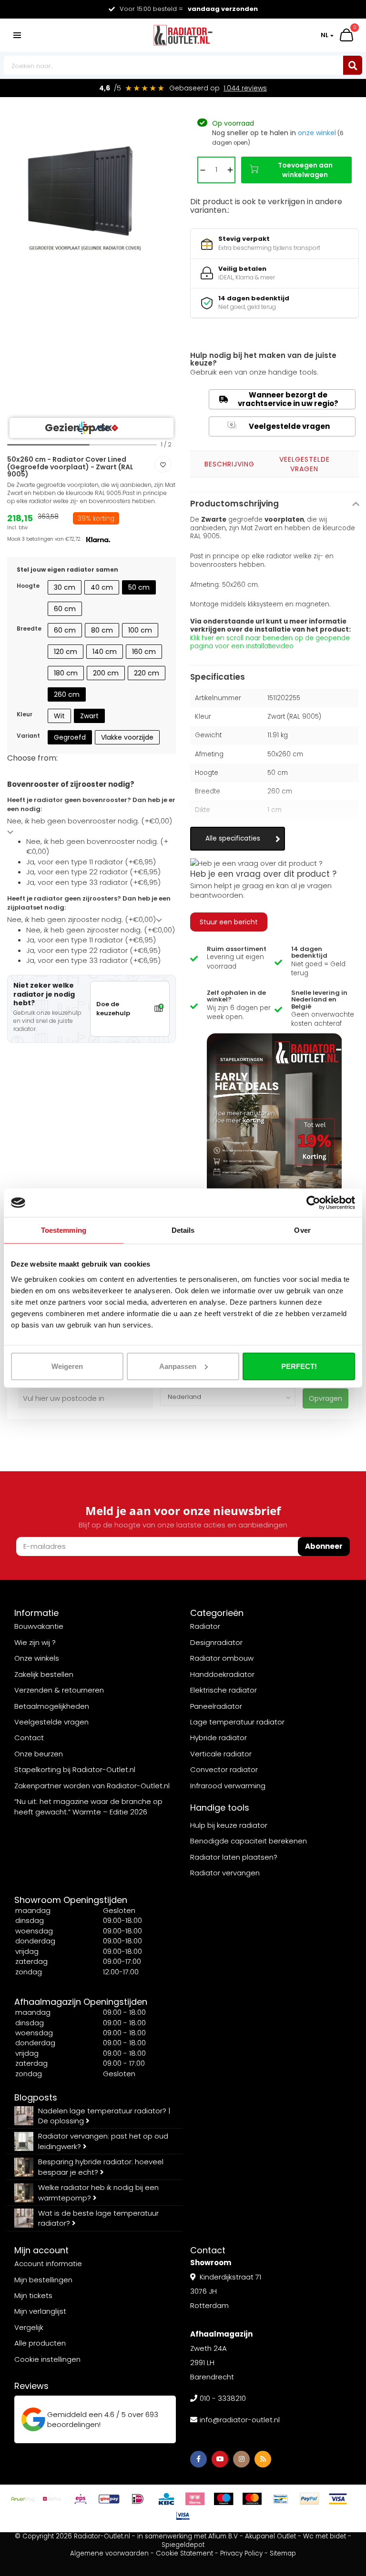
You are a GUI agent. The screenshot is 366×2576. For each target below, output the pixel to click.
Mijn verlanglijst (40, 2311)
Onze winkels (37, 1658)
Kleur (25, 714)
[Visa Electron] (183, 2516)
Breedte (29, 629)
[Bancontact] (281, 2499)
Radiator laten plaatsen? (234, 1857)
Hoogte (28, 586)
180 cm (66, 673)
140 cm (105, 652)
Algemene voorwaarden (109, 2553)
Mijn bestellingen (43, 2280)
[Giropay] (109, 2499)
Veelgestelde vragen (280, 426)
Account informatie (48, 2264)
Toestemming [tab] (64, 1230)
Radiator (205, 1626)
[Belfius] (52, 2499)
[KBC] (166, 2499)
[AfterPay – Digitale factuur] (23, 2499)
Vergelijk (29, 2327)
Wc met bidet (325, 2536)
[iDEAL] (138, 2499)
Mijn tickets (33, 2295)
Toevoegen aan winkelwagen (305, 170)
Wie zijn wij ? (35, 1642)
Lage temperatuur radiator (237, 1722)
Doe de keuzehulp (113, 1009)
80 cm (102, 630)
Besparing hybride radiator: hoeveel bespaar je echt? (101, 2167)
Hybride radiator (219, 1738)
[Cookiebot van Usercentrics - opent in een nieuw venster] (313, 1203)
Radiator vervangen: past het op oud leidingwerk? (103, 2141)
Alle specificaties (233, 838)
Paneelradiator (216, 1706)
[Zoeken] (353, 65)
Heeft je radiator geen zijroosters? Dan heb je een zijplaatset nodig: (89, 903)
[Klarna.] (195, 2499)
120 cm (66, 652)
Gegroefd (70, 737)
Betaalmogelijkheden (52, 1706)
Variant (28, 736)
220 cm (147, 673)
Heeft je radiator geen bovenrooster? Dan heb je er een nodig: (91, 805)
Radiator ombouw (222, 1658)
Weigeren (67, 1366)
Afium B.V (223, 2536)
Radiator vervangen (225, 1873)
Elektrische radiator (224, 1690)
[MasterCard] (252, 2499)
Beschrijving (229, 464)
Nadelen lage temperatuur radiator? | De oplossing (104, 2116)
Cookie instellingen (47, 2359)
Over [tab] (302, 1230)
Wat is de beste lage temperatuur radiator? (98, 2218)
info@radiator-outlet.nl (240, 2420)
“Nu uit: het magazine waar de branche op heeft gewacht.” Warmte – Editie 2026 (88, 1806)
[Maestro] (224, 2499)
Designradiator (216, 1642)
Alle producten (40, 2343)
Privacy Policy (241, 2553)
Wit (59, 716)
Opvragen (325, 1398)
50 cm (139, 587)
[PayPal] (309, 2499)
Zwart (89, 716)
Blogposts (36, 2097)
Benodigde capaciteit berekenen (249, 1841)
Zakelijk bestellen (44, 1674)
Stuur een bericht (229, 922)
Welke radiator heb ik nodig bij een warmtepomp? (98, 2192)
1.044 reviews (245, 88)
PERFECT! (299, 1366)
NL (325, 35)
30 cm (65, 587)
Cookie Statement (184, 2553)
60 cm (65, 609)
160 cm (144, 652)
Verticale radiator (221, 1754)
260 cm (67, 694)
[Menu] (17, 35)
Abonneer (324, 1546)
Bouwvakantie (39, 1626)
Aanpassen (178, 1366)
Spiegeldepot (183, 2545)
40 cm (102, 587)
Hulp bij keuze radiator (229, 1825)
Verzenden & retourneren (59, 1690)
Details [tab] (183, 1230)
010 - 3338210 (223, 2398)
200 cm (106, 673)
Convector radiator (224, 1769)
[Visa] (338, 2499)
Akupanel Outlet (270, 2536)
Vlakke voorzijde (127, 737)
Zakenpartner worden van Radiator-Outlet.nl (92, 1786)
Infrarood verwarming (228, 1786)
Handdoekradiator (222, 1674)
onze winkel (317, 133)
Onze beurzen (39, 1754)
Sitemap (283, 2553)
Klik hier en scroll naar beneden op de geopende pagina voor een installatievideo (270, 642)
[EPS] (81, 2499)
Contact (29, 1738)
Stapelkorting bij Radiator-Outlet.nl (75, 1769)
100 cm (140, 630)
